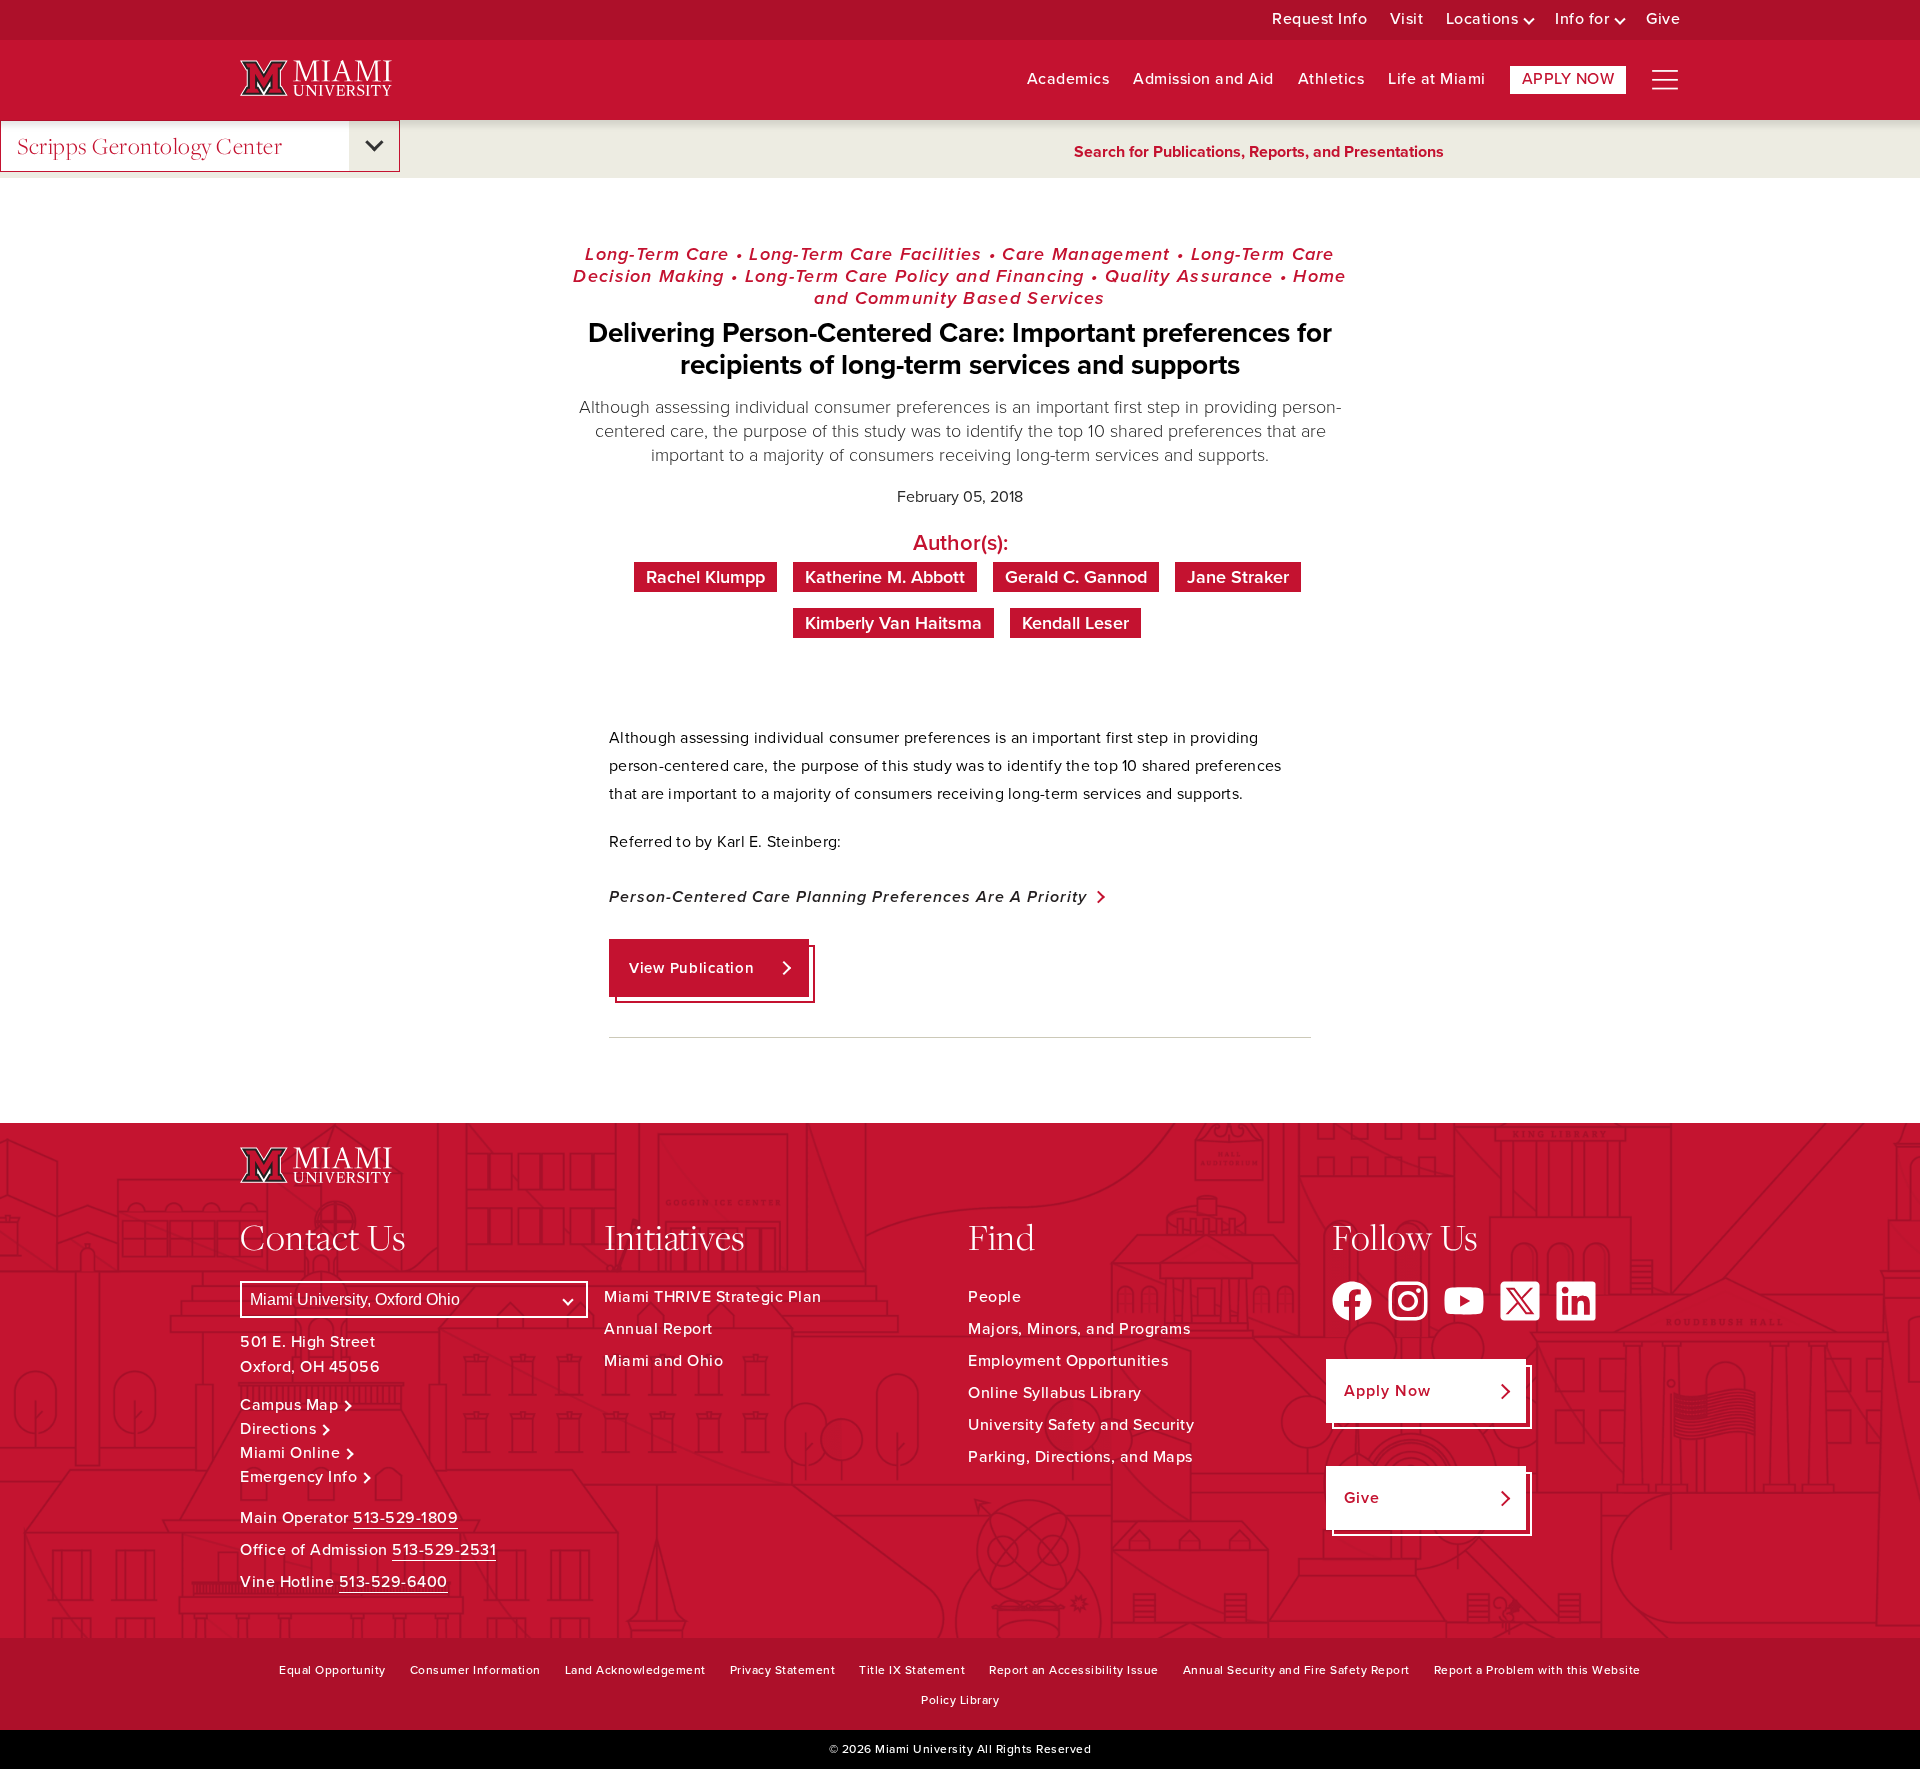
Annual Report (658, 1329)
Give (1663, 19)
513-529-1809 (405, 1518)
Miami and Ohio (663, 1361)
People (994, 1297)
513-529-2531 (444, 1550)
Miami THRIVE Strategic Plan (713, 1297)
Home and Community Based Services (1080, 287)
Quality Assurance (1189, 276)
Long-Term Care (657, 254)
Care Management (1086, 254)
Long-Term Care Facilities (865, 254)
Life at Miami (1437, 79)
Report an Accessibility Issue (1074, 1670)
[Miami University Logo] (316, 78)
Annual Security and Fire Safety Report (1296, 1670)
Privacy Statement (783, 1670)
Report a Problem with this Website (1537, 1670)
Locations (1482, 19)
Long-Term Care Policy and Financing (915, 276)
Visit (1407, 19)
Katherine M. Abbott (885, 577)
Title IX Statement (912, 1670)
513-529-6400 (393, 1582)
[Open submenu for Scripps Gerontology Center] (374, 146)
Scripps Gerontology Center (149, 145)
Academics (1068, 79)
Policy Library (960, 1700)
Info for (1582, 19)
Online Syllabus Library (1055, 1393)
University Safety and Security (1081, 1425)
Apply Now (1568, 79)
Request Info (1319, 19)
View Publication (692, 968)
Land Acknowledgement (635, 1670)
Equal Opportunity (332, 1670)
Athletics (1331, 79)
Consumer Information (475, 1670)
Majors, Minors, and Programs (1079, 1329)
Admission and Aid (1203, 79)
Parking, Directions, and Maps (1080, 1457)
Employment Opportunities (1068, 1361)
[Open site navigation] (1665, 80)
